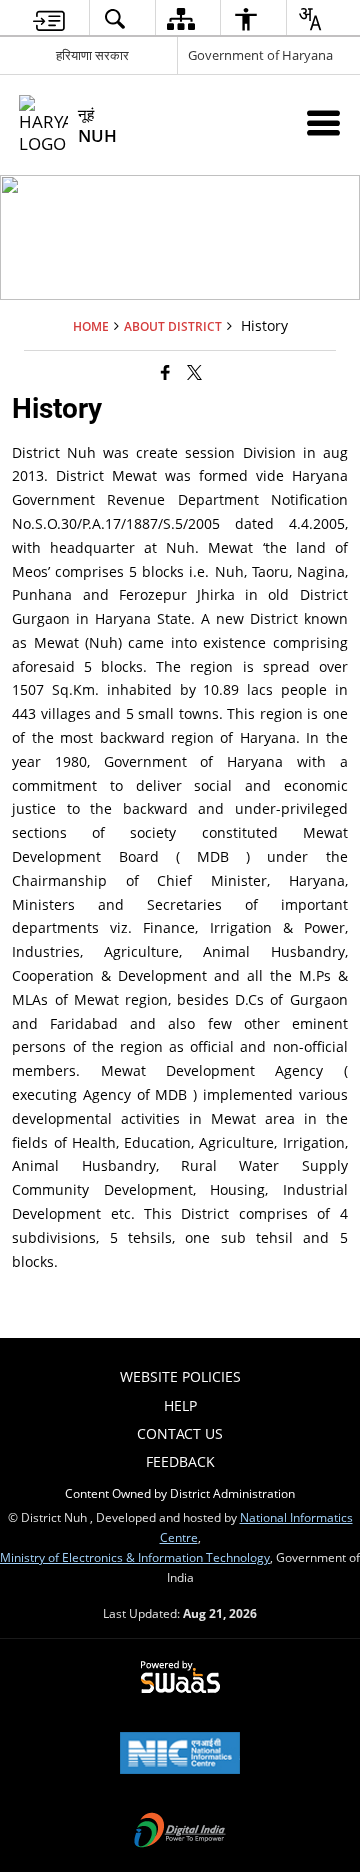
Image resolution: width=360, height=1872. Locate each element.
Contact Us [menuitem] (180, 1433)
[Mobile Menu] (323, 122)
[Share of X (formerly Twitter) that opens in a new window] (194, 372)
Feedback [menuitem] (180, 1461)
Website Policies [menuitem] (180, 1376)
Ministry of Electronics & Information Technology (135, 1557)
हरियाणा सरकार (92, 55)
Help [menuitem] (180, 1405)
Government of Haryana (260, 55)
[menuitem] (49, 18)
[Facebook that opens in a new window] (165, 372)
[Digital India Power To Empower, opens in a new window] (180, 1832)
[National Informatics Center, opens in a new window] (180, 1755)
